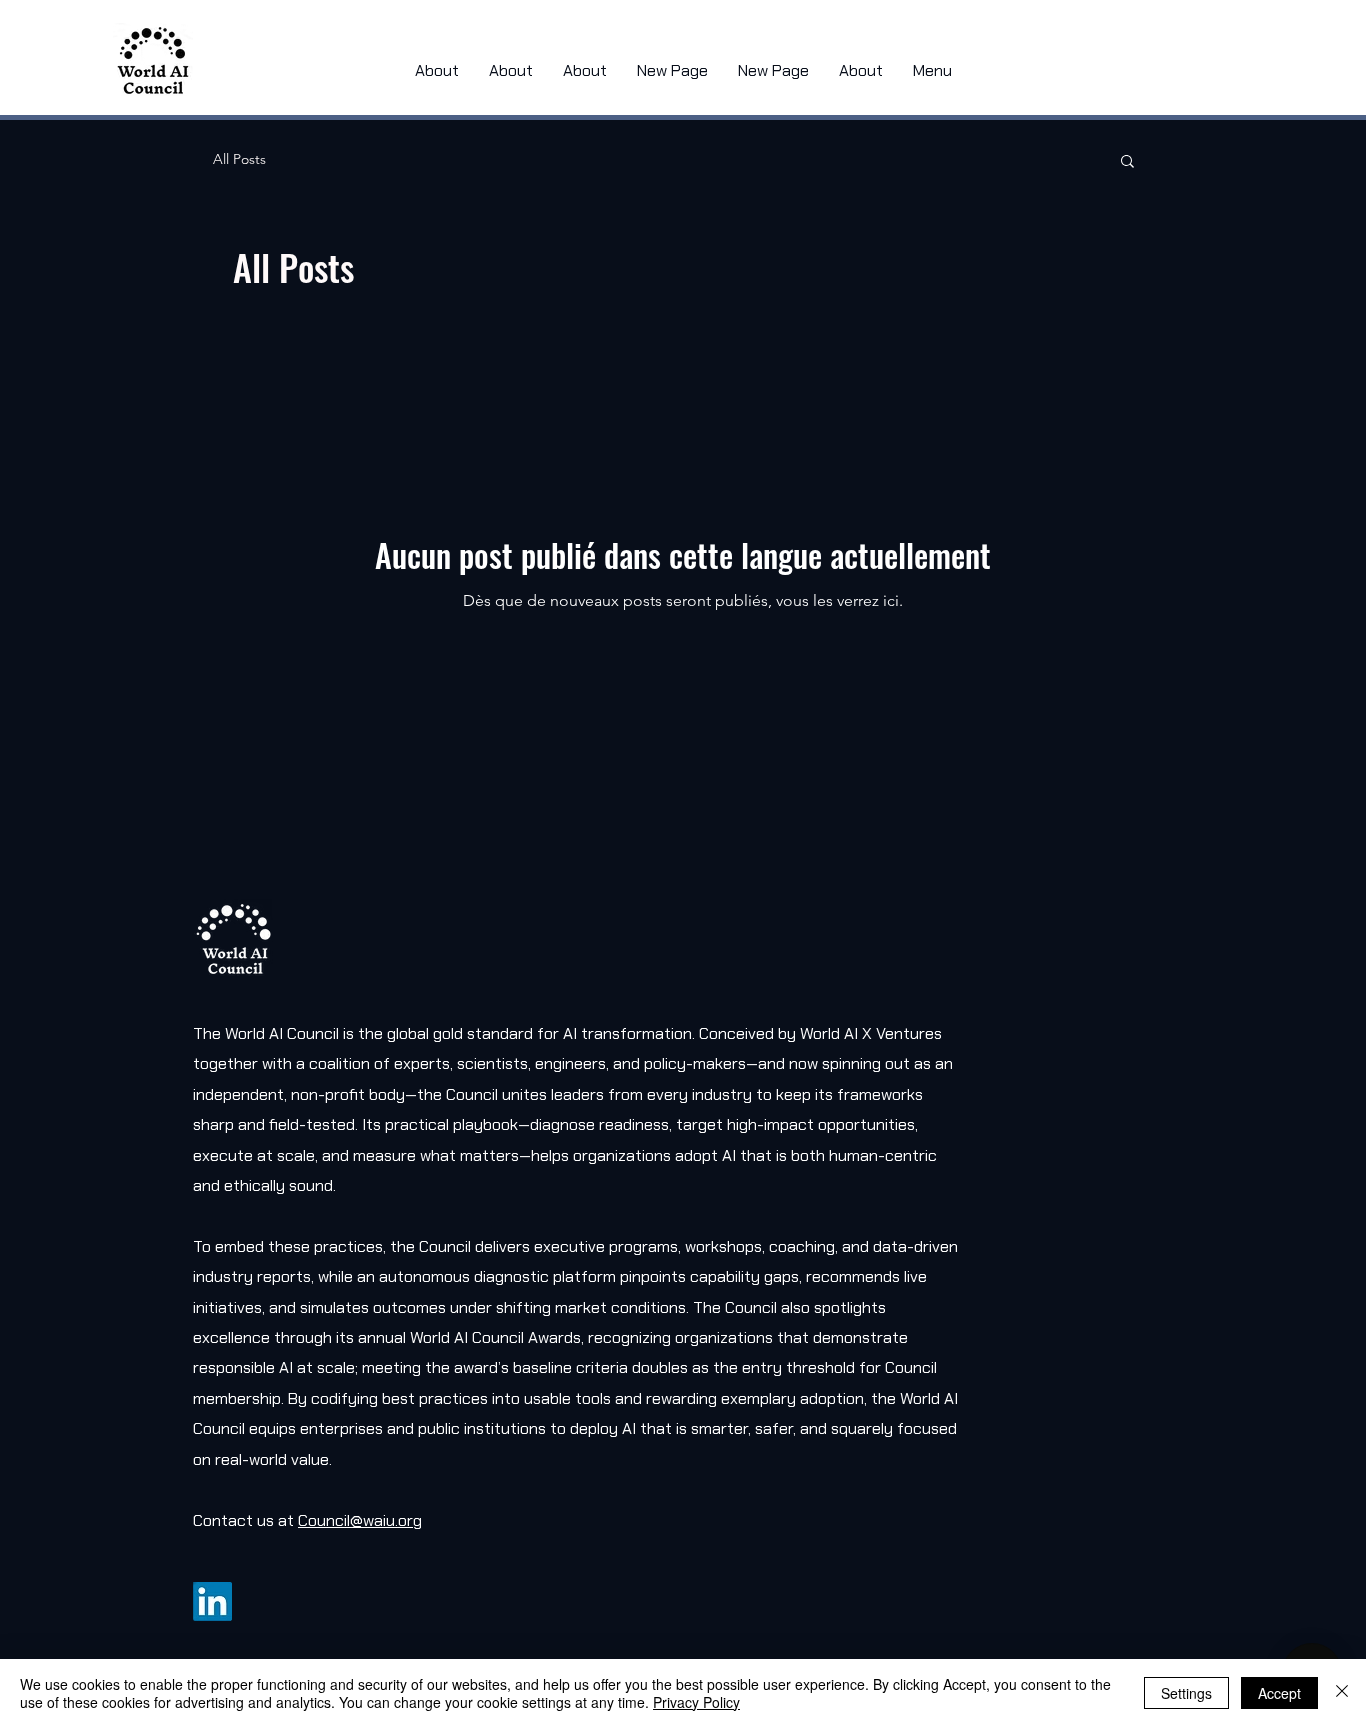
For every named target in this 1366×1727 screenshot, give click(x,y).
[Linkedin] (212, 1601)
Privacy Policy (696, 1702)
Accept (1279, 1693)
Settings (1186, 1693)
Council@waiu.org (360, 1520)
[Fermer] (1342, 1693)
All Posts (239, 159)
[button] (1127, 162)
